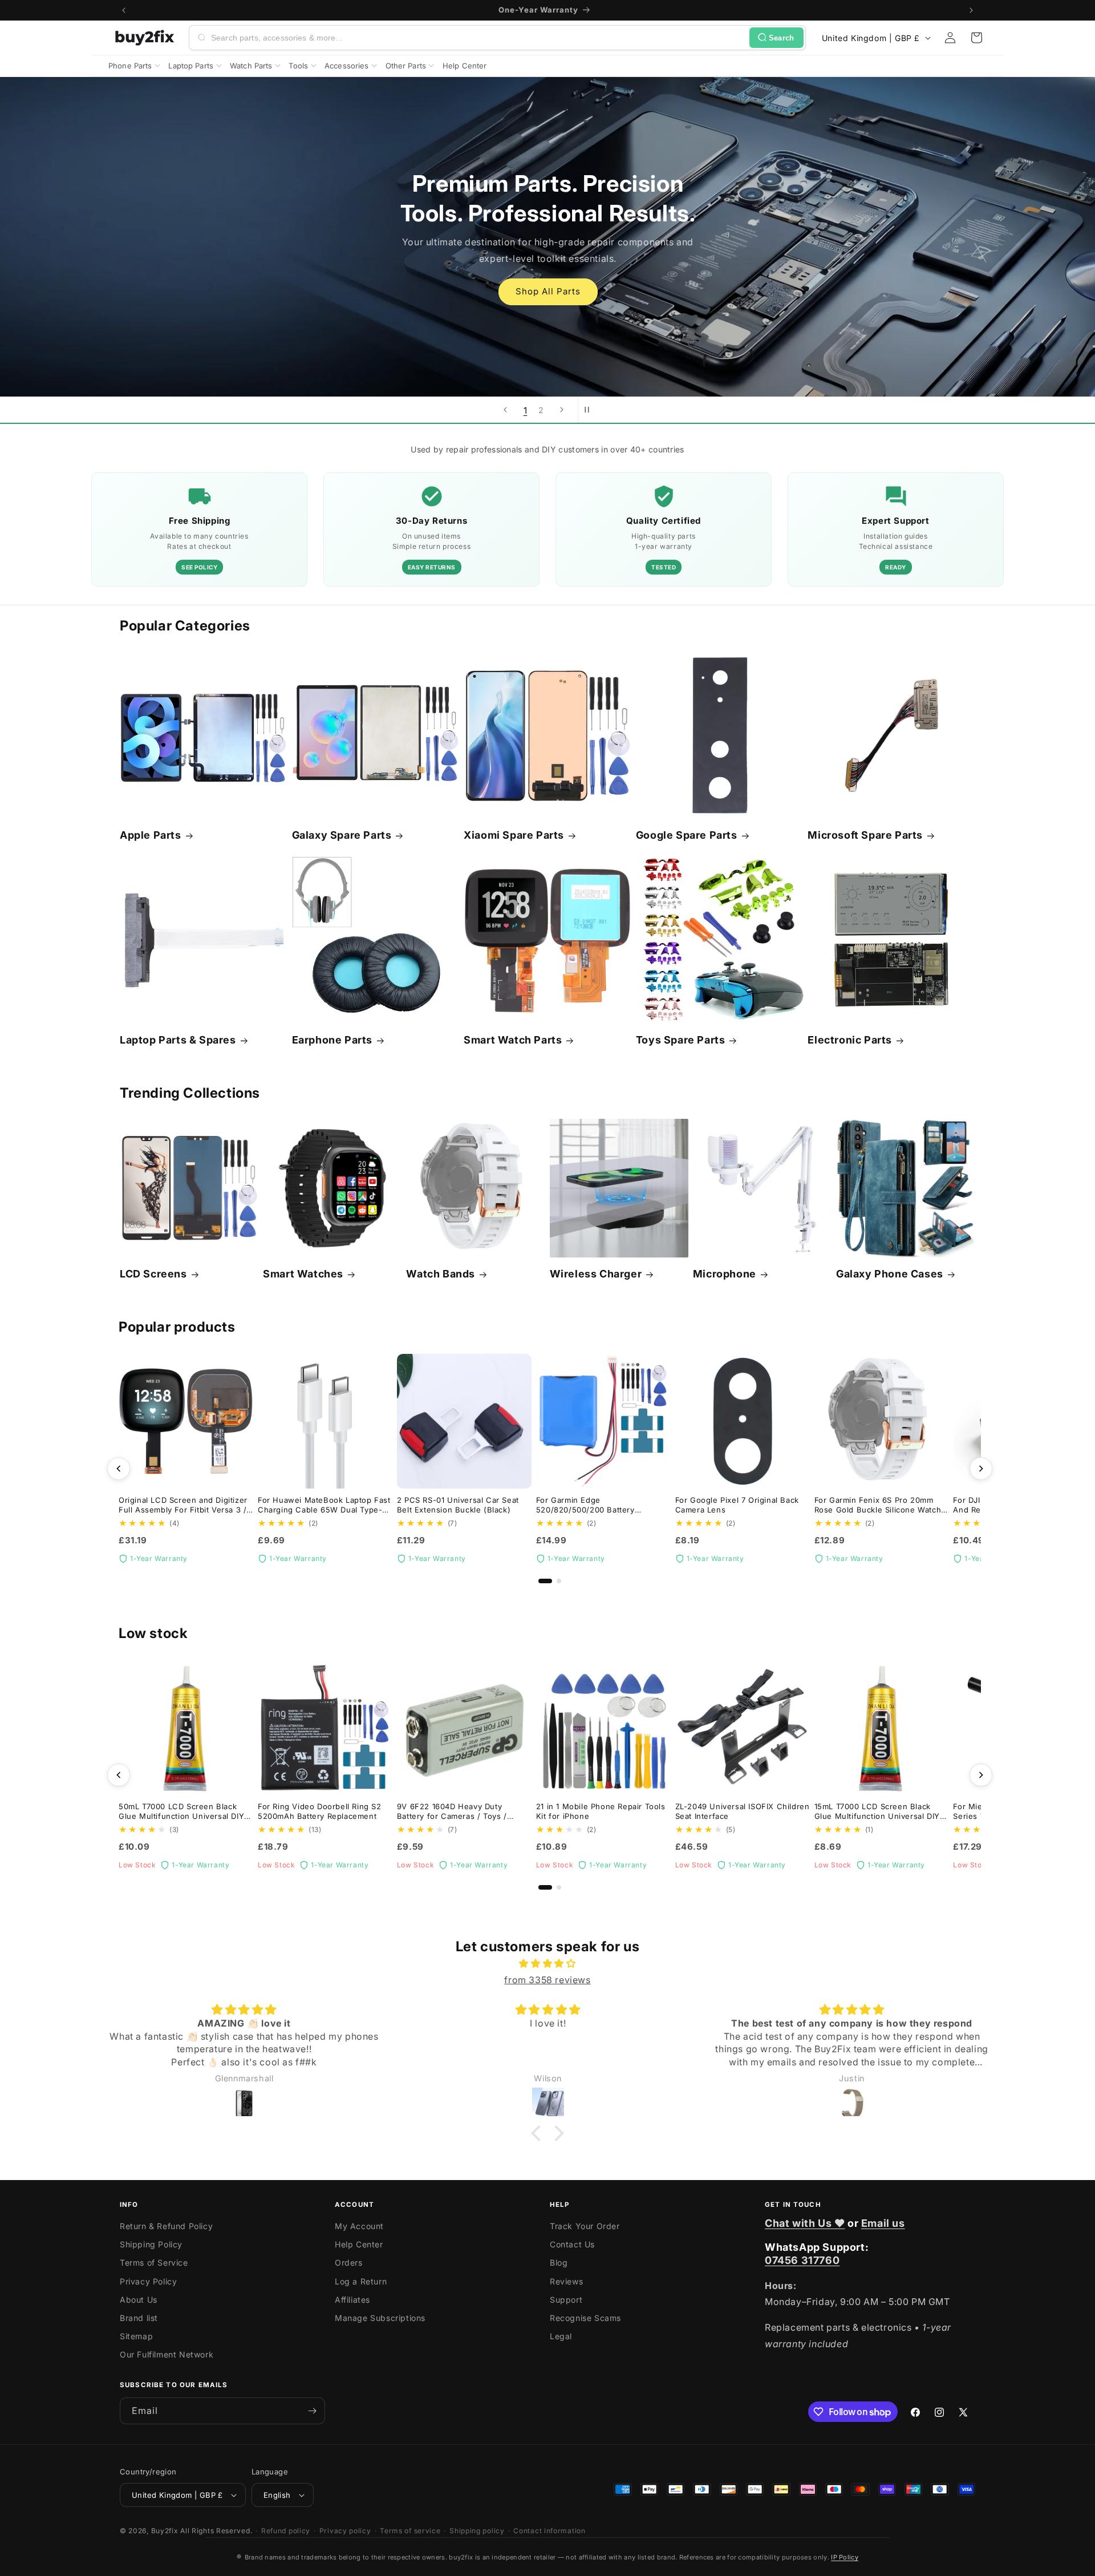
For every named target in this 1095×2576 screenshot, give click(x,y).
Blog (559, 2262)
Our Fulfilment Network (167, 2354)
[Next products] (981, 1469)
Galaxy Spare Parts (342, 835)
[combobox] (478, 38)
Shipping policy (477, 2531)
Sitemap (136, 2336)
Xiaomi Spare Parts (514, 835)
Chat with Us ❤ (805, 2223)
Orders (349, 2262)
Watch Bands (441, 1274)
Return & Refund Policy (166, 2226)
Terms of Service (154, 2262)
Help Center (359, 2244)
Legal (561, 2336)
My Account (359, 2226)
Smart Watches (303, 1274)
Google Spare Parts (687, 835)
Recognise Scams (585, 2318)
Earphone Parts (332, 1040)
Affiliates (352, 2300)
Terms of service (410, 2531)
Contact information (549, 2531)
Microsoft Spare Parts (865, 835)
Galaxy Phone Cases (890, 1274)
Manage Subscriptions (380, 2318)
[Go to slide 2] (559, 1581)
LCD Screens (153, 1274)
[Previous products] (119, 1469)
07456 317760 (802, 2260)
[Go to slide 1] (545, 1581)
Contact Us (572, 2244)
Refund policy (286, 2531)
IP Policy (845, 2557)
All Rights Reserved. (216, 2531)
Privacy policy (345, 2531)
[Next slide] (562, 410)
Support (566, 2300)
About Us (139, 2300)
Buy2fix (165, 2531)
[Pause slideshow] (590, 410)
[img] (547, 1964)
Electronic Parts (850, 1040)
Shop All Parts (547, 291)
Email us (883, 2223)
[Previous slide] (505, 410)
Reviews (566, 2281)
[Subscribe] (312, 2411)
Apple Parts (151, 835)
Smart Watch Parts (513, 1040)
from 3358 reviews (547, 1980)
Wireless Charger (596, 1274)
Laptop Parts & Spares (178, 1040)
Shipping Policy (151, 2244)
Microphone (725, 1274)
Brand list (139, 2318)
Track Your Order (585, 2226)
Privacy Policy (148, 2281)
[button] (976, 38)
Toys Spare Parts (681, 1040)
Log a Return (361, 2281)
